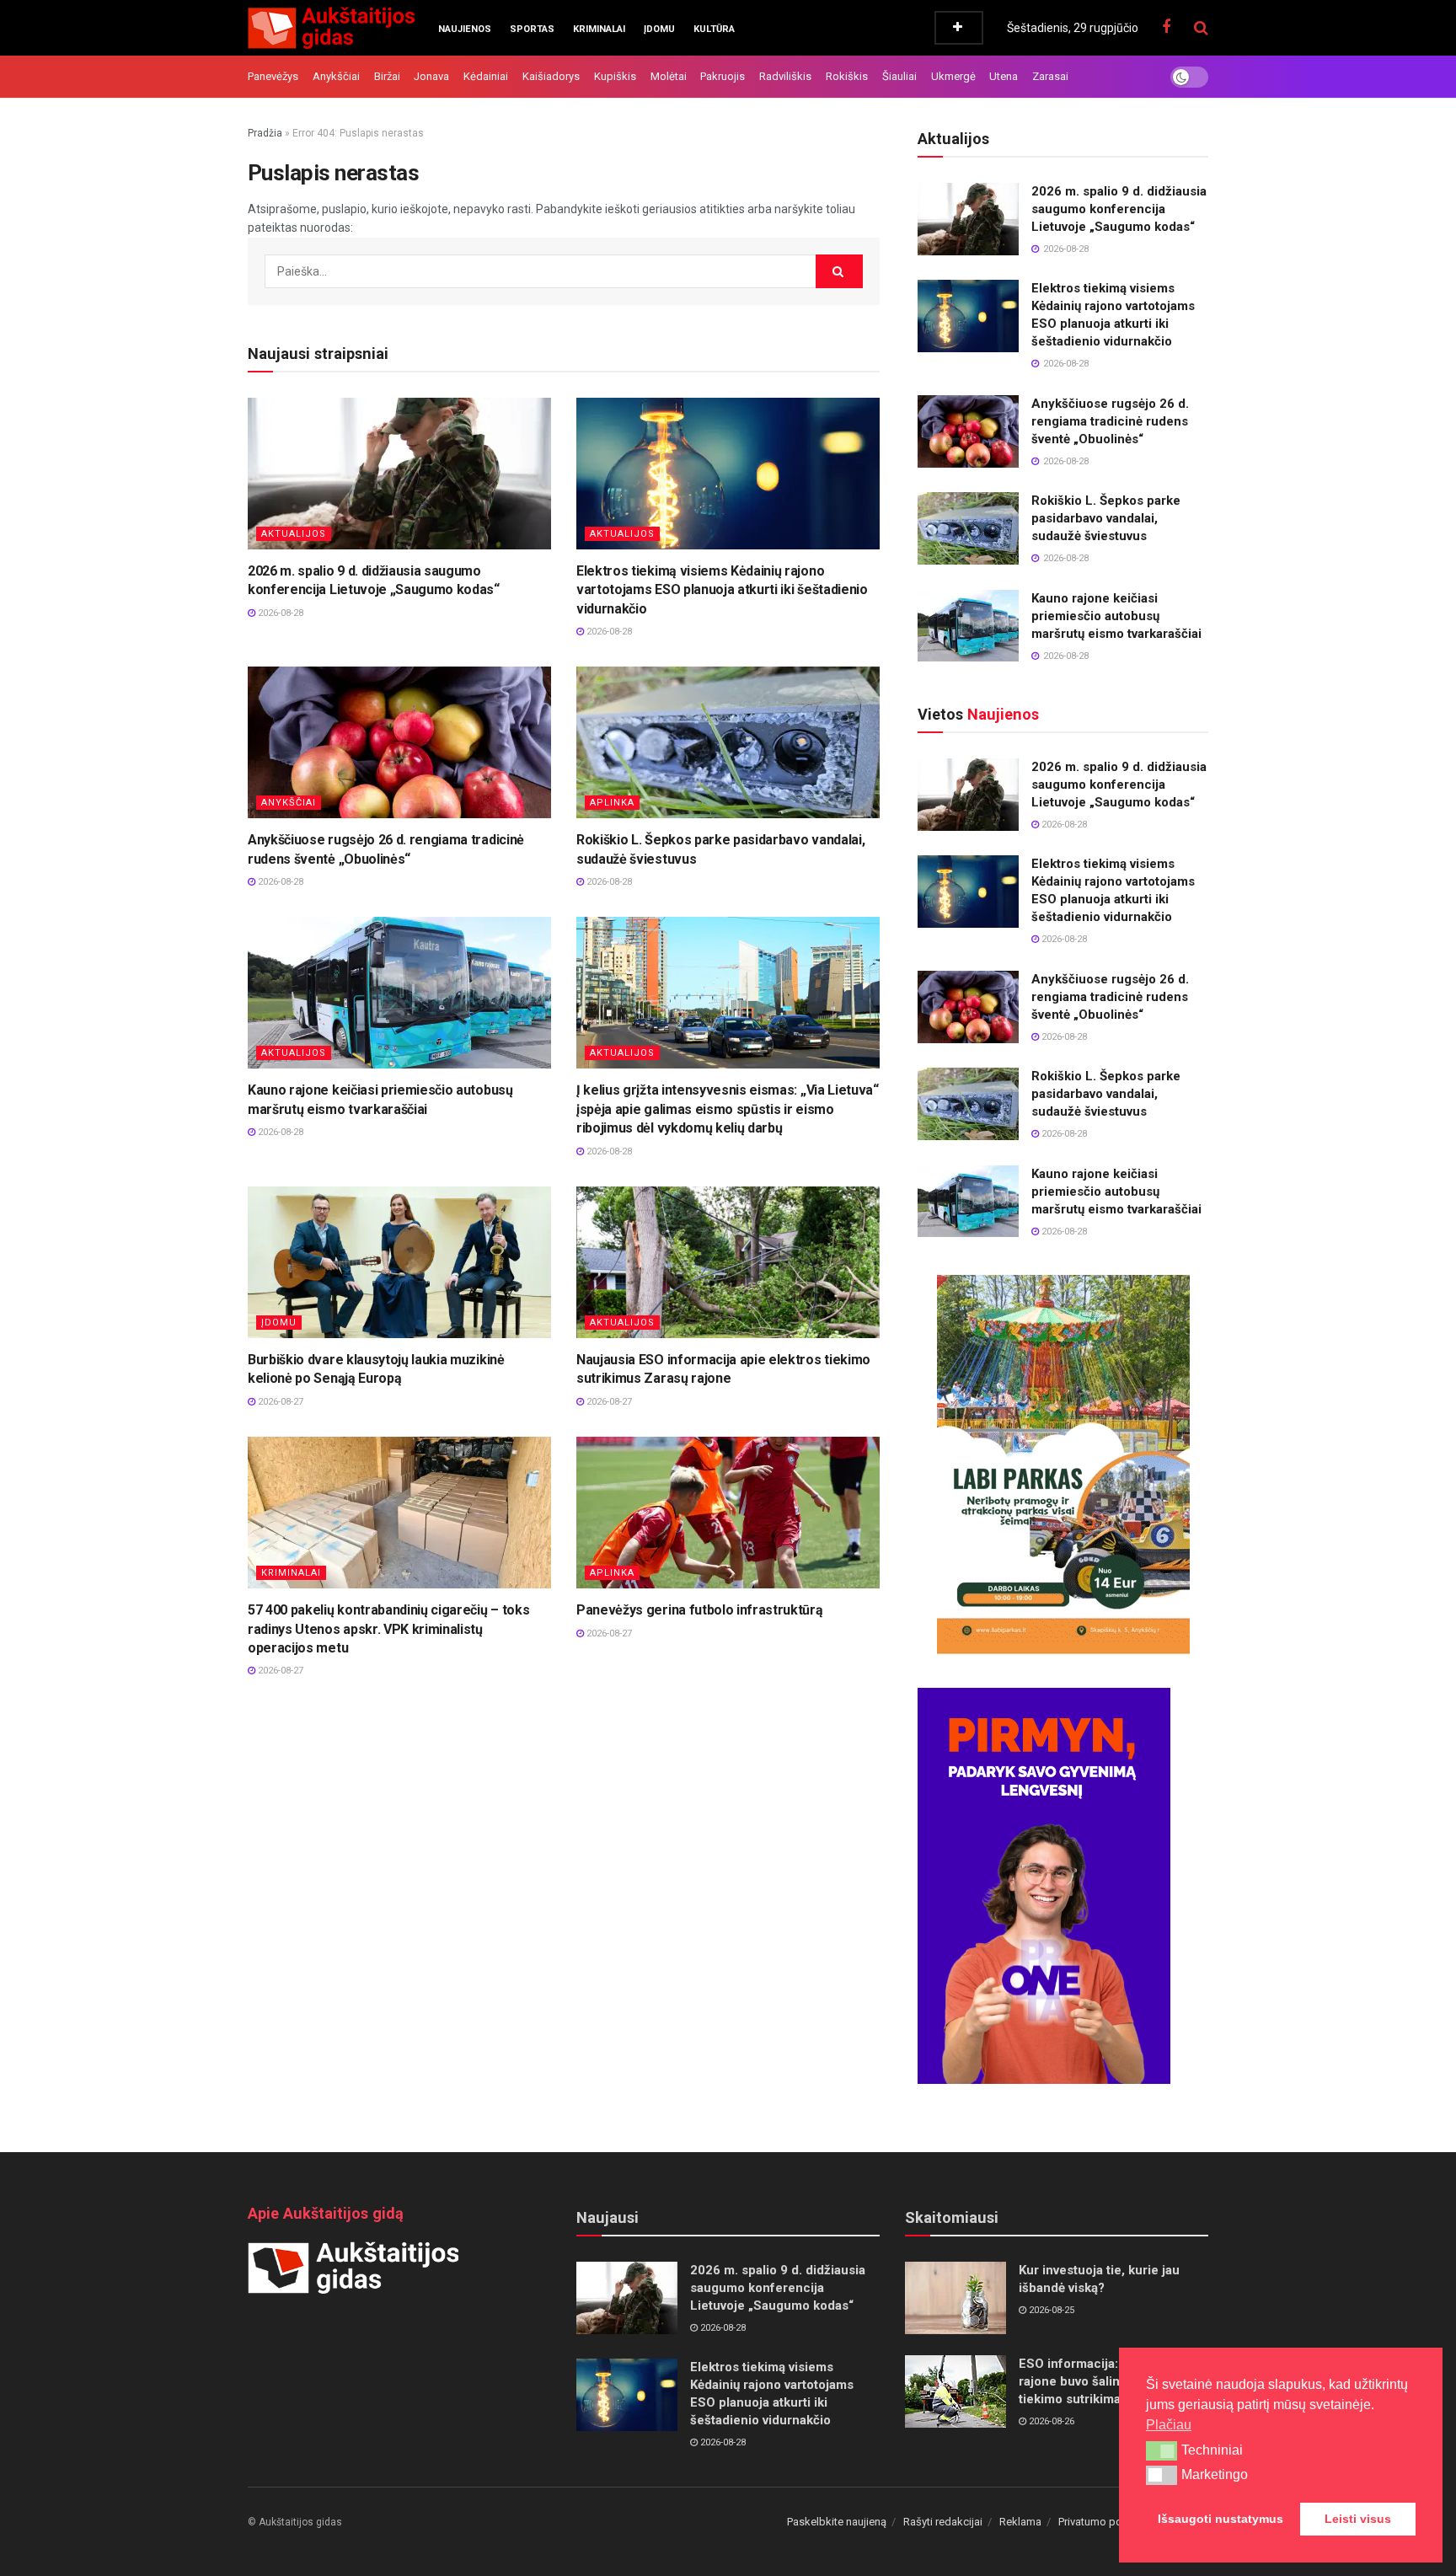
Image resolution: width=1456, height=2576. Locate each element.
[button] (1162, 2450)
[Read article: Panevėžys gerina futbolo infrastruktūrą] (728, 1513)
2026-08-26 (1050, 2421)
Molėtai (669, 76)
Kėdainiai (486, 76)
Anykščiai (336, 76)
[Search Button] (1201, 28)
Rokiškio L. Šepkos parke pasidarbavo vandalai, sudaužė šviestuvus (1106, 518)
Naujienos (465, 29)
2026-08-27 (279, 1402)
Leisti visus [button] (1358, 2519)
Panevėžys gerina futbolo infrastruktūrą (700, 1610)
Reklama (1020, 2522)
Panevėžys (273, 76)
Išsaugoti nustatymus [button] (1220, 2519)
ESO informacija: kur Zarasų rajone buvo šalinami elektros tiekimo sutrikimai (1106, 2381)
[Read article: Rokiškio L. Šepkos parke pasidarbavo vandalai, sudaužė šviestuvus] (728, 742)
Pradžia (265, 133)
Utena (1004, 76)
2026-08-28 (279, 613)
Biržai (387, 76)
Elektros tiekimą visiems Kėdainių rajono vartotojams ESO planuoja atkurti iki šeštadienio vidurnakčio (722, 590)
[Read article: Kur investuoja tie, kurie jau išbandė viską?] (955, 2298)
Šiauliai (899, 76)
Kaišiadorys (551, 76)
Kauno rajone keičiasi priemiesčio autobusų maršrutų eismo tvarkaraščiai (1116, 616)
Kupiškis (615, 76)
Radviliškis (785, 76)
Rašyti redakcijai (943, 2522)
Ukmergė (953, 76)
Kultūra (714, 29)
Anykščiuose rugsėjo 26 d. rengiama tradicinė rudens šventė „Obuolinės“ (1110, 421)
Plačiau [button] (1169, 2425)
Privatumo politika (1102, 2522)
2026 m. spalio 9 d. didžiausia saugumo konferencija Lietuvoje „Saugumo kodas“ (1119, 209)
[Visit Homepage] (331, 28)
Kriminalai (599, 29)
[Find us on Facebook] (1166, 27)
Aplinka (612, 803)
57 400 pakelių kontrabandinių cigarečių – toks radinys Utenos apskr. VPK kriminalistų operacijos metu (388, 1629)
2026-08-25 (1050, 2310)
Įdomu (659, 29)
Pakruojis (723, 76)
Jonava (431, 76)
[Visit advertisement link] (1063, 1465)
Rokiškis (847, 76)
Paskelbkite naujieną (837, 2522)
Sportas (532, 29)
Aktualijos (294, 534)
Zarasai (1050, 76)
